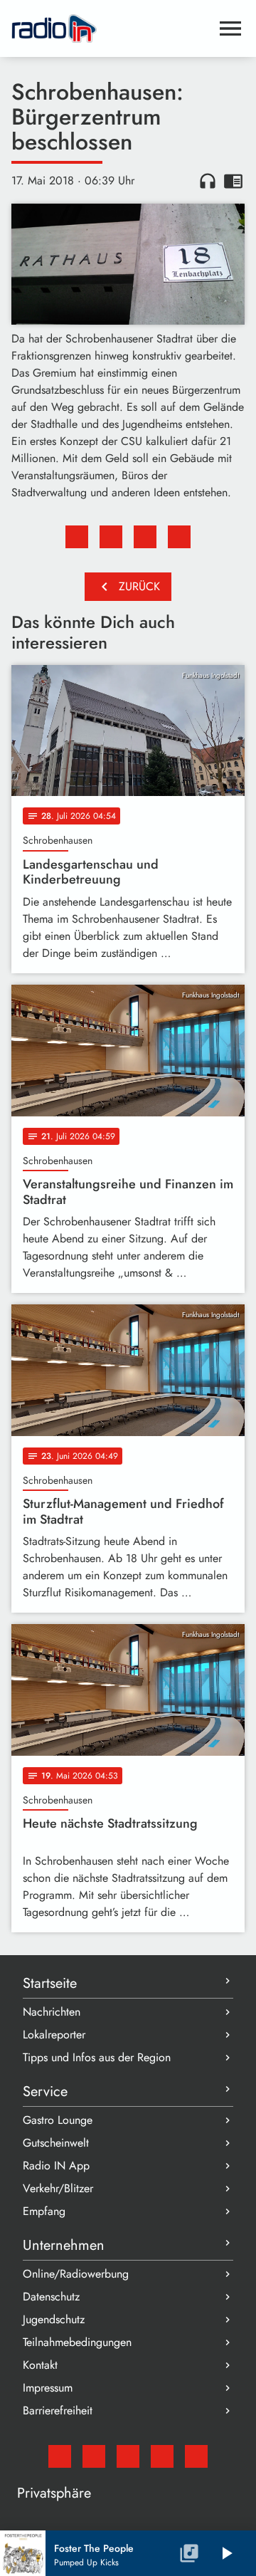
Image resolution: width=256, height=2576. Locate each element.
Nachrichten (52, 2012)
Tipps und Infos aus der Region (97, 2057)
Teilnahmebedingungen (77, 2342)
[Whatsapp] (162, 2456)
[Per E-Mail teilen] (179, 537)
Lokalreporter (54, 2035)
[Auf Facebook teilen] (77, 537)
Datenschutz (51, 2297)
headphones (208, 181)
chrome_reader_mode (233, 181)
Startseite (50, 1983)
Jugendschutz (54, 2319)
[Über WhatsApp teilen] (145, 537)
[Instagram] (128, 2456)
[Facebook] (94, 2456)
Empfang (44, 2211)
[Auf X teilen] (111, 537)
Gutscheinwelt (56, 2143)
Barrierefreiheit (58, 2410)
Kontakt (40, 2365)
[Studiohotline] (196, 2456)
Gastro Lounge (58, 2120)
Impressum (48, 2388)
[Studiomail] (60, 2456)
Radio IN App (56, 2166)
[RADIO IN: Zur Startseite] (111, 28)
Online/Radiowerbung (76, 2274)
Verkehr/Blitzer (58, 2188)
